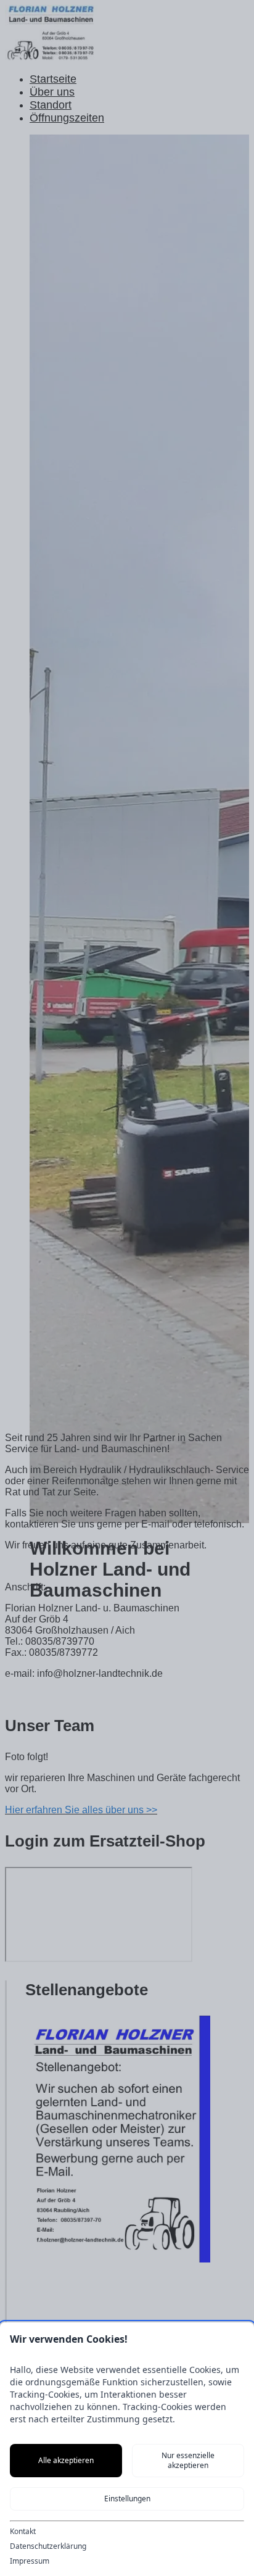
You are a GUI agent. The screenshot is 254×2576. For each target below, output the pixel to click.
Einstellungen (127, 2499)
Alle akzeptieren (66, 2460)
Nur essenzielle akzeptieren (188, 2460)
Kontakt (23, 2532)
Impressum (30, 2561)
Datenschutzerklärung (48, 2546)
